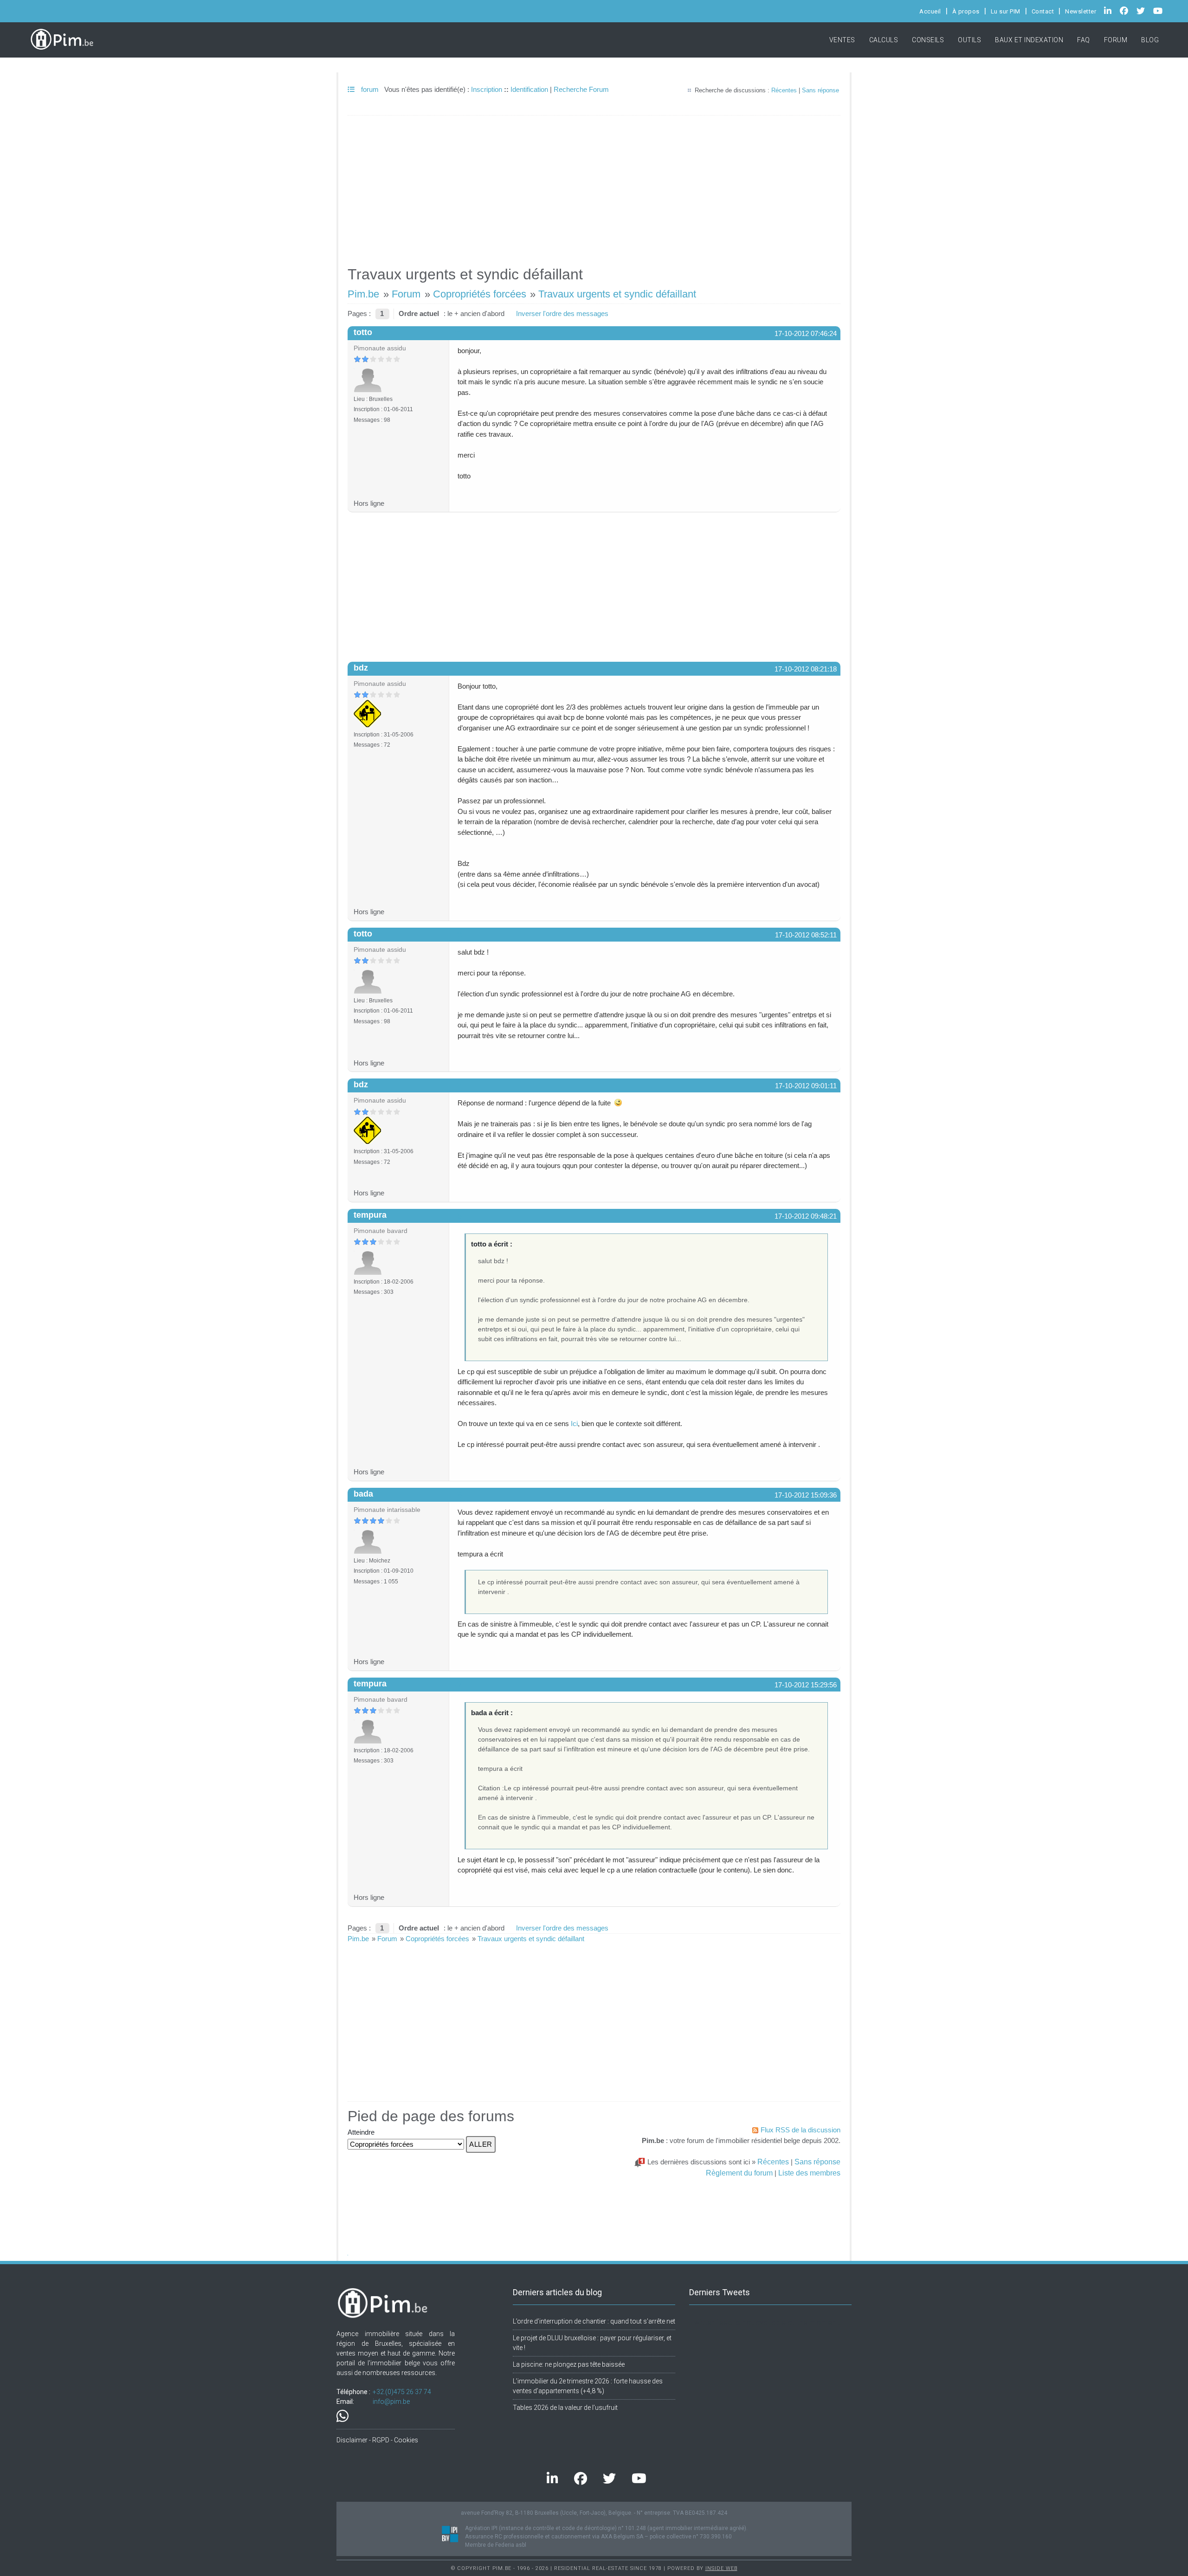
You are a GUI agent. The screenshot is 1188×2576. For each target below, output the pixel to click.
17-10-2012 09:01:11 (806, 1086)
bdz (361, 668)
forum (369, 89)
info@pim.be (391, 2402)
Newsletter (1081, 11)
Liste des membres (809, 2173)
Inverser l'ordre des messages (562, 313)
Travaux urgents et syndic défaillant (617, 294)
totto (363, 332)
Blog (1150, 40)
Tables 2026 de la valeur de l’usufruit (565, 2408)
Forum (1116, 40)
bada (363, 1494)
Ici (574, 1424)
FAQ (1084, 40)
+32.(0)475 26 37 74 (402, 2392)
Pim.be (363, 294)
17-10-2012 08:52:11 (806, 935)
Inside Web (721, 2568)
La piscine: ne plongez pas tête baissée (569, 2364)
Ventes (842, 40)
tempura (370, 1215)
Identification (529, 89)
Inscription (487, 89)
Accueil (930, 11)
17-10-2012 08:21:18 (806, 669)
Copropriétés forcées (480, 294)
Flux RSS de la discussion (801, 2130)
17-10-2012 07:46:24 (806, 333)
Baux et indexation (1029, 40)
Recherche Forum (581, 89)
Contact (1043, 11)
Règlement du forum (739, 2173)
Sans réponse (820, 90)
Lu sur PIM (1006, 11)
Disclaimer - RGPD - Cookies (377, 2440)
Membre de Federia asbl (496, 2545)
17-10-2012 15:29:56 (806, 1685)
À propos (966, 11)
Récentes (784, 90)
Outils (969, 40)
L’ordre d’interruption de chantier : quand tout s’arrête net (594, 2321)
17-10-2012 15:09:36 (806, 1495)
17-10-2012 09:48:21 (806, 1216)
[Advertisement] (594, 187)
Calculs (884, 40)
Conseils (928, 40)
